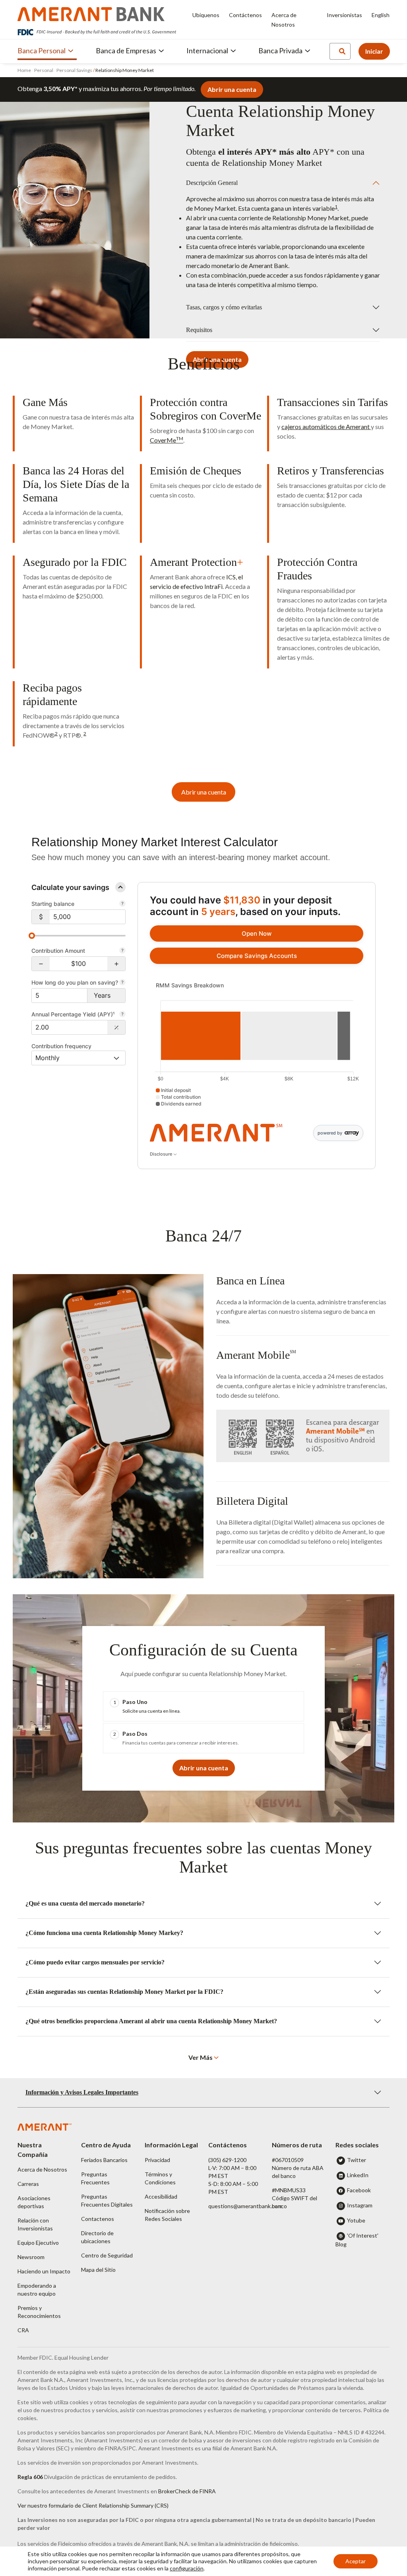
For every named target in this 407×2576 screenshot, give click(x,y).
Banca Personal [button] (42, 51)
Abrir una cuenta (204, 792)
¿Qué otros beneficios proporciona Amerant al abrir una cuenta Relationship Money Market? (151, 2021)
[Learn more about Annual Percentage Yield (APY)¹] (122, 1015)
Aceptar (356, 2561)
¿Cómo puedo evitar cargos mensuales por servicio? (95, 1962)
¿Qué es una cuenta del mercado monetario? (85, 1903)
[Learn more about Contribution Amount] (122, 951)
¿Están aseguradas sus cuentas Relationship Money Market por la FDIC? (124, 1992)
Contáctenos (245, 15)
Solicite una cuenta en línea (151, 1711)
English (381, 15)
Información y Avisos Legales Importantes (82, 2092)
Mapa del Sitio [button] (98, 2270)
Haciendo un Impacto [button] (44, 2271)
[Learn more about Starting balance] (122, 904)
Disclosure (162, 1154)
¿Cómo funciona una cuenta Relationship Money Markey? (104, 1933)
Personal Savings (74, 70)
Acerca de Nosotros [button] (42, 2169)
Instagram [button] (360, 2205)
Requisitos (199, 330)
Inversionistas (344, 15)
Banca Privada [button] (280, 51)
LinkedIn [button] (358, 2175)
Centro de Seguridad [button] (107, 2255)
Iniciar (374, 51)
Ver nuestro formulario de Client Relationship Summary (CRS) (93, 2505)
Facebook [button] (359, 2190)
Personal (44, 70)
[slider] (32, 936)
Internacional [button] (207, 51)
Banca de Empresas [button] (126, 51)
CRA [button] (23, 2330)
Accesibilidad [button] (161, 2196)
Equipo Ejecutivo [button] (38, 2243)
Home (25, 70)
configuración (187, 2568)
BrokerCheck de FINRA (187, 2491)
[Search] (342, 51)
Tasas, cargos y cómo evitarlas (224, 307)
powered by (330, 1133)
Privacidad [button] (157, 2160)
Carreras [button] (28, 2184)
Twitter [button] (357, 2160)
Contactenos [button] (98, 2219)
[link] (257, 933)
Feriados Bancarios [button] (104, 2160)
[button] (41, 964)
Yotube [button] (356, 2220)
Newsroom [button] (31, 2257)
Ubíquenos (206, 15)
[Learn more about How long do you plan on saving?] (122, 983)
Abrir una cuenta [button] (232, 89)
